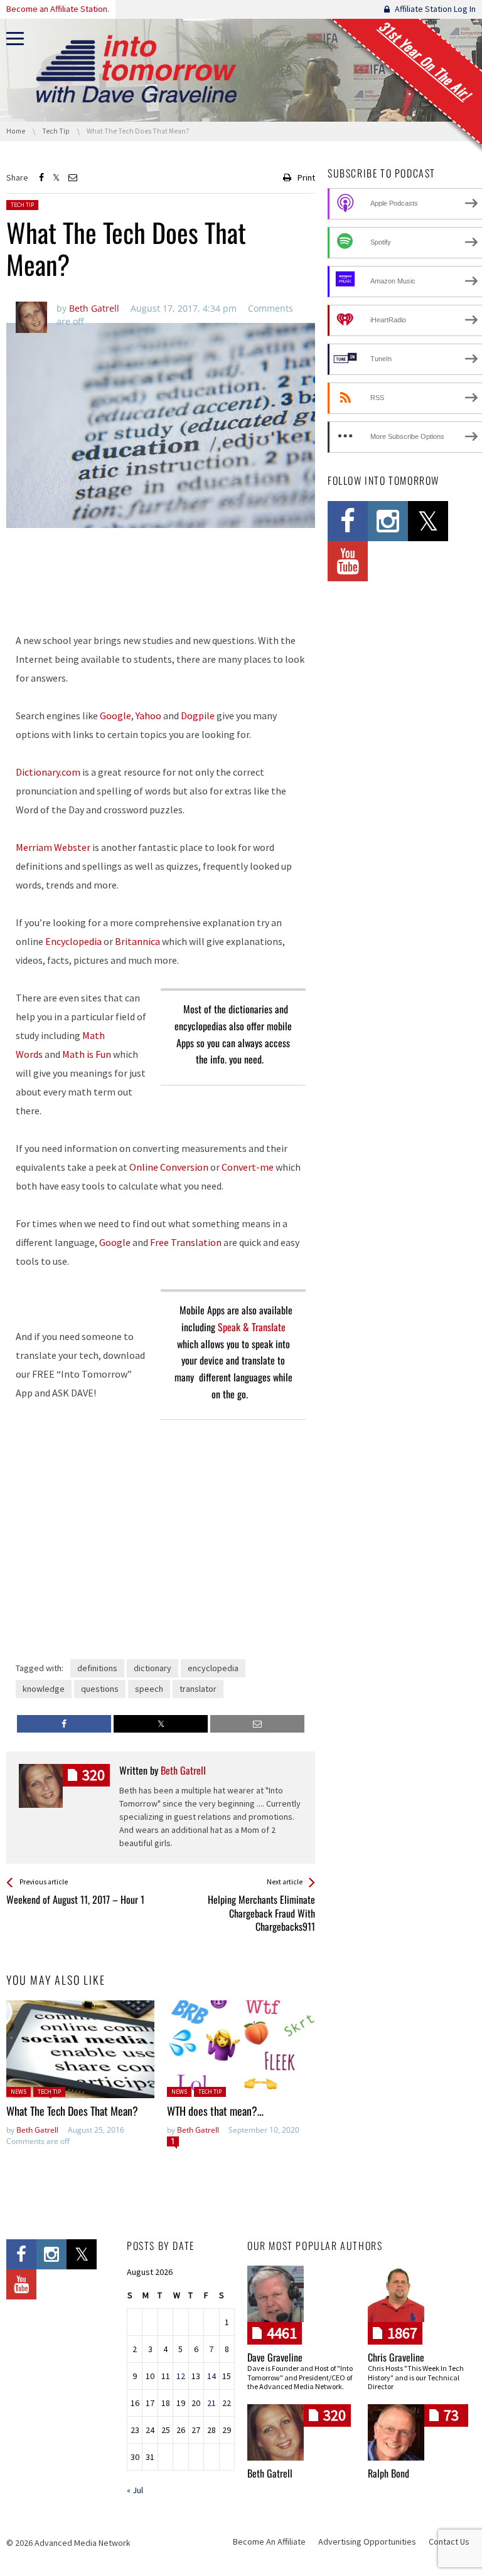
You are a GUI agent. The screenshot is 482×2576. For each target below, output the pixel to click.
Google (115, 715)
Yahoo (149, 715)
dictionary (153, 1668)
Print (306, 177)
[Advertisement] (161, 589)
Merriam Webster (53, 847)
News (19, 2092)
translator (198, 1689)
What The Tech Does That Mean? (75, 2111)
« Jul (135, 2490)
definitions (97, 1668)
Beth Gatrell (37, 2130)
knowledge (44, 1689)
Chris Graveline (396, 2357)
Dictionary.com (48, 772)
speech (149, 1689)
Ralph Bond (388, 2473)
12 (181, 2376)
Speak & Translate (252, 1327)
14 (212, 2376)
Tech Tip (22, 205)
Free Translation (186, 1242)
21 (212, 2403)
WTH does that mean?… (215, 2111)
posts (94, 1775)
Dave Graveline (275, 2357)
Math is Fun (87, 1054)
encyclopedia (213, 1668)
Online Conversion (169, 1167)
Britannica (137, 941)
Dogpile (198, 715)
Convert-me (248, 1167)
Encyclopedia (73, 941)
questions (100, 1689)
